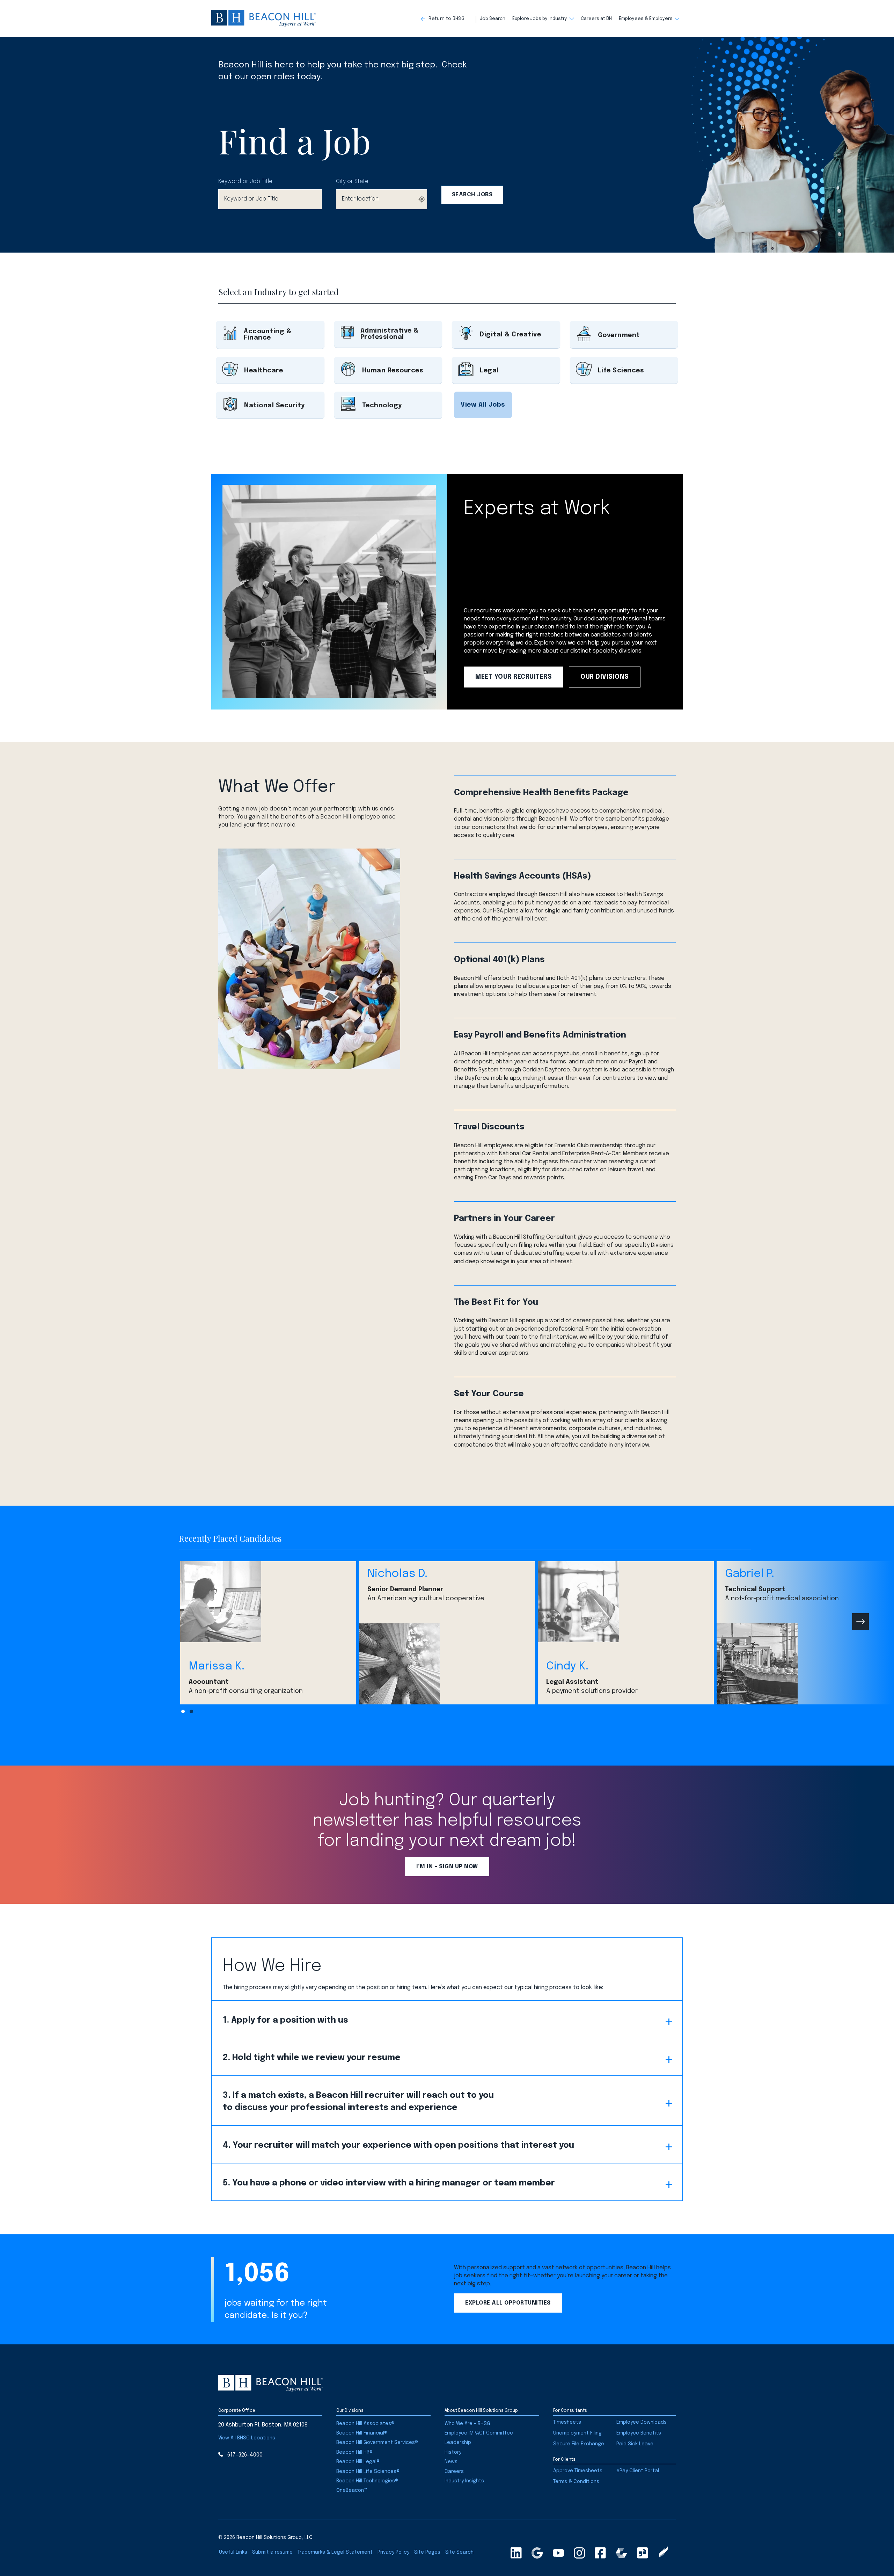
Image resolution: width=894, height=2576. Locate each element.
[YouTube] (558, 2553)
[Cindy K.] (626, 1602)
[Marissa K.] (268, 1602)
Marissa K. (217, 1667)
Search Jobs (472, 195)
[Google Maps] (537, 2553)
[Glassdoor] (643, 2553)
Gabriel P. (750, 1574)
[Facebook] (600, 2553)
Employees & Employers (646, 19)
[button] (449, 19)
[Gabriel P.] (805, 1664)
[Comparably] (621, 2553)
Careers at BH (596, 19)
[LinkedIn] (516, 2553)
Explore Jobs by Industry (540, 19)
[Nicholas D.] (447, 1664)
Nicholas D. (397, 1574)
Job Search (493, 19)
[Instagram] (579, 2553)
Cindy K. (567, 1667)
